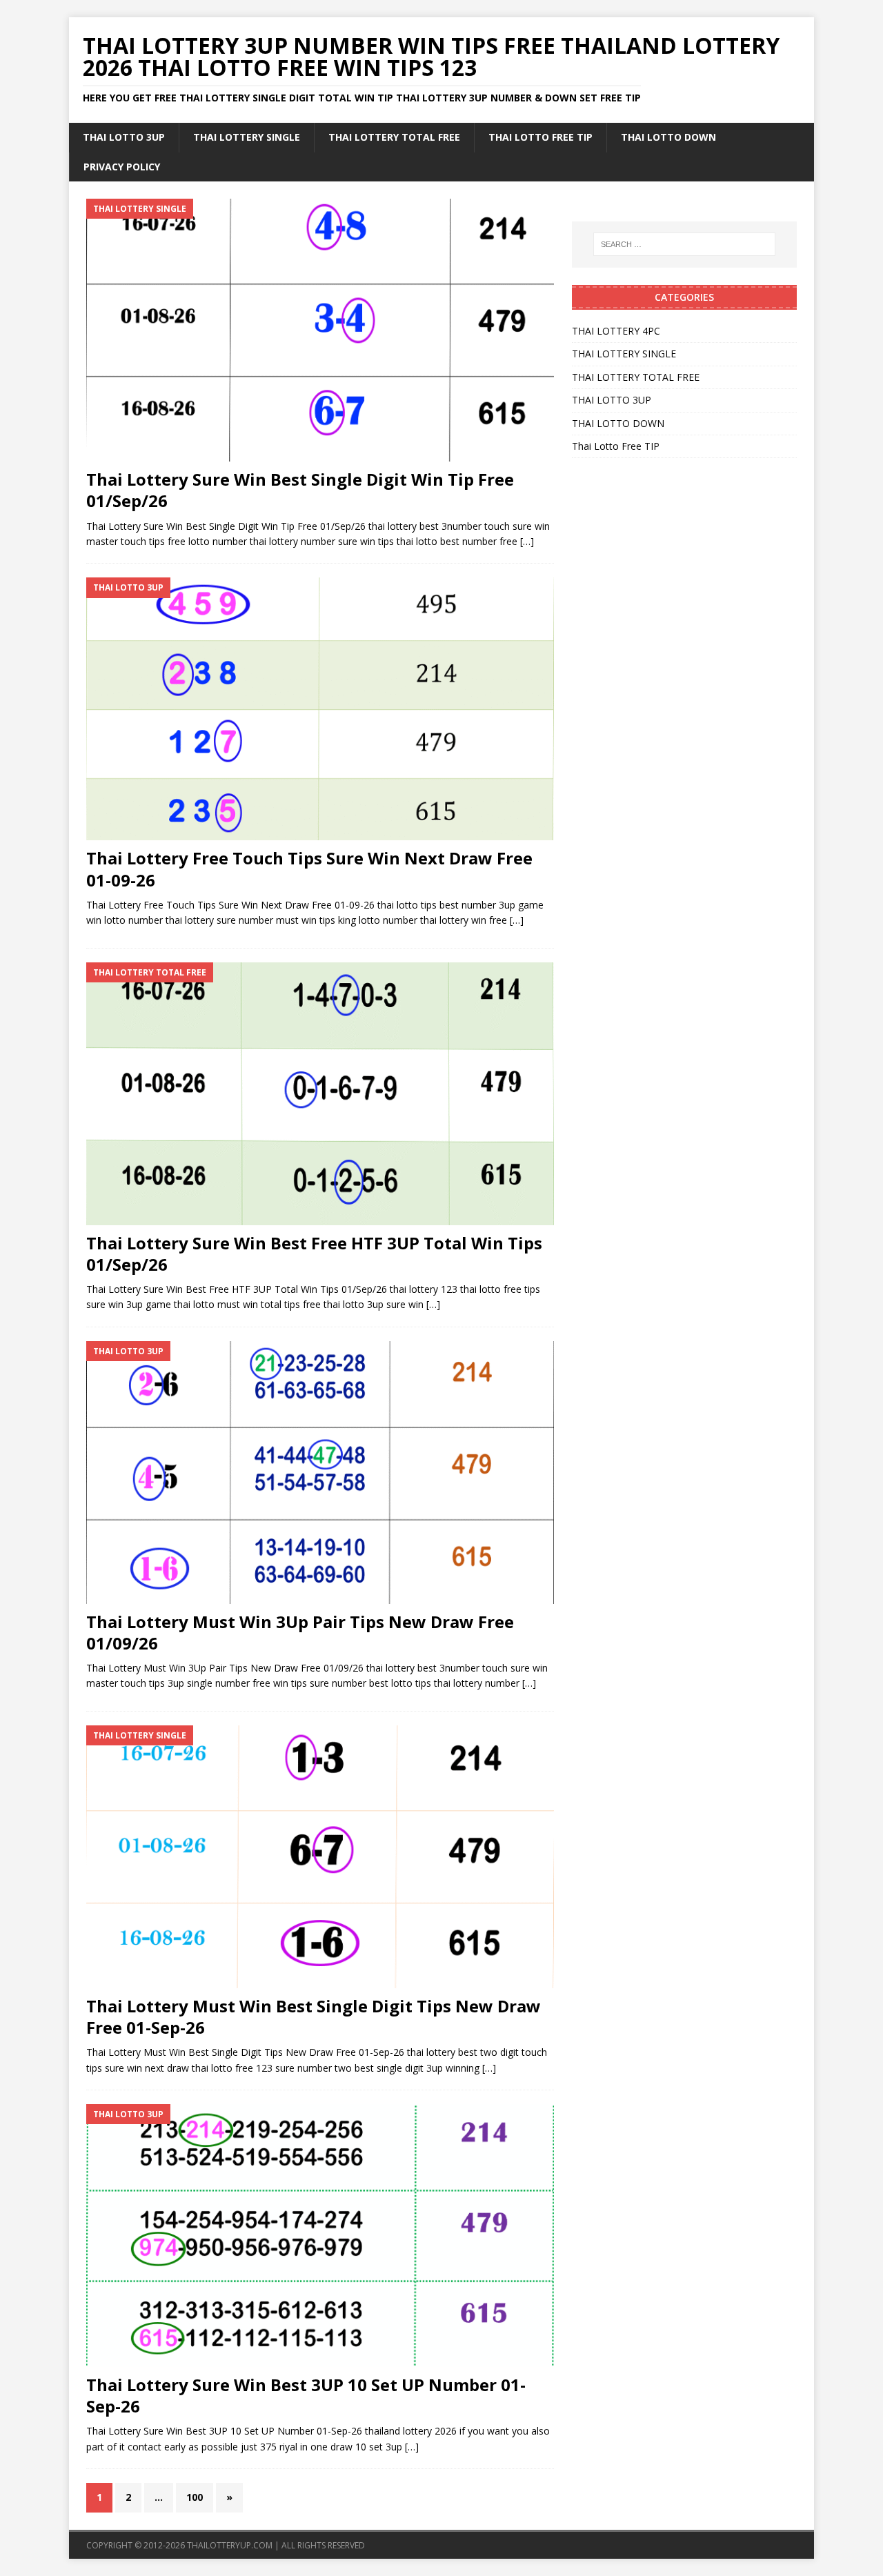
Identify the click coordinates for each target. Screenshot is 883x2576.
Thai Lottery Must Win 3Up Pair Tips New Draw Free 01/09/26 (300, 1632)
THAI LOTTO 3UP (124, 137)
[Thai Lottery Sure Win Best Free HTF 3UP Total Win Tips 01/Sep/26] (320, 1094)
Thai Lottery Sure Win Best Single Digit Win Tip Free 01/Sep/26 (300, 490)
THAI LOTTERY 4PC (616, 331)
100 (195, 2497)
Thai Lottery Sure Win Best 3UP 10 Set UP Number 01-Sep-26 (306, 2395)
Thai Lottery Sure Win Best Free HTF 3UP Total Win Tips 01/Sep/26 (314, 1254)
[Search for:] (684, 244)
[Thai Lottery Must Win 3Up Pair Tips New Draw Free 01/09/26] (320, 1473)
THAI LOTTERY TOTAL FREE (394, 137)
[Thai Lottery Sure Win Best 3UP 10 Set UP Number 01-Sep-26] (320, 2236)
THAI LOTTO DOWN (668, 137)
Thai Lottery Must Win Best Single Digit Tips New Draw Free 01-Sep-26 (314, 2017)
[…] (527, 541)
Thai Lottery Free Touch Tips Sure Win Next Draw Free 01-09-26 (309, 869)
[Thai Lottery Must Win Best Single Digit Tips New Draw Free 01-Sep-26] (320, 1857)
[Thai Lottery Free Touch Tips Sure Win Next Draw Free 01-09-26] (320, 709)
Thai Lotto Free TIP (540, 137)
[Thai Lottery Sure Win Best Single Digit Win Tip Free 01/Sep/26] (320, 330)
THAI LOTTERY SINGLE (247, 137)
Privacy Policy (122, 167)
